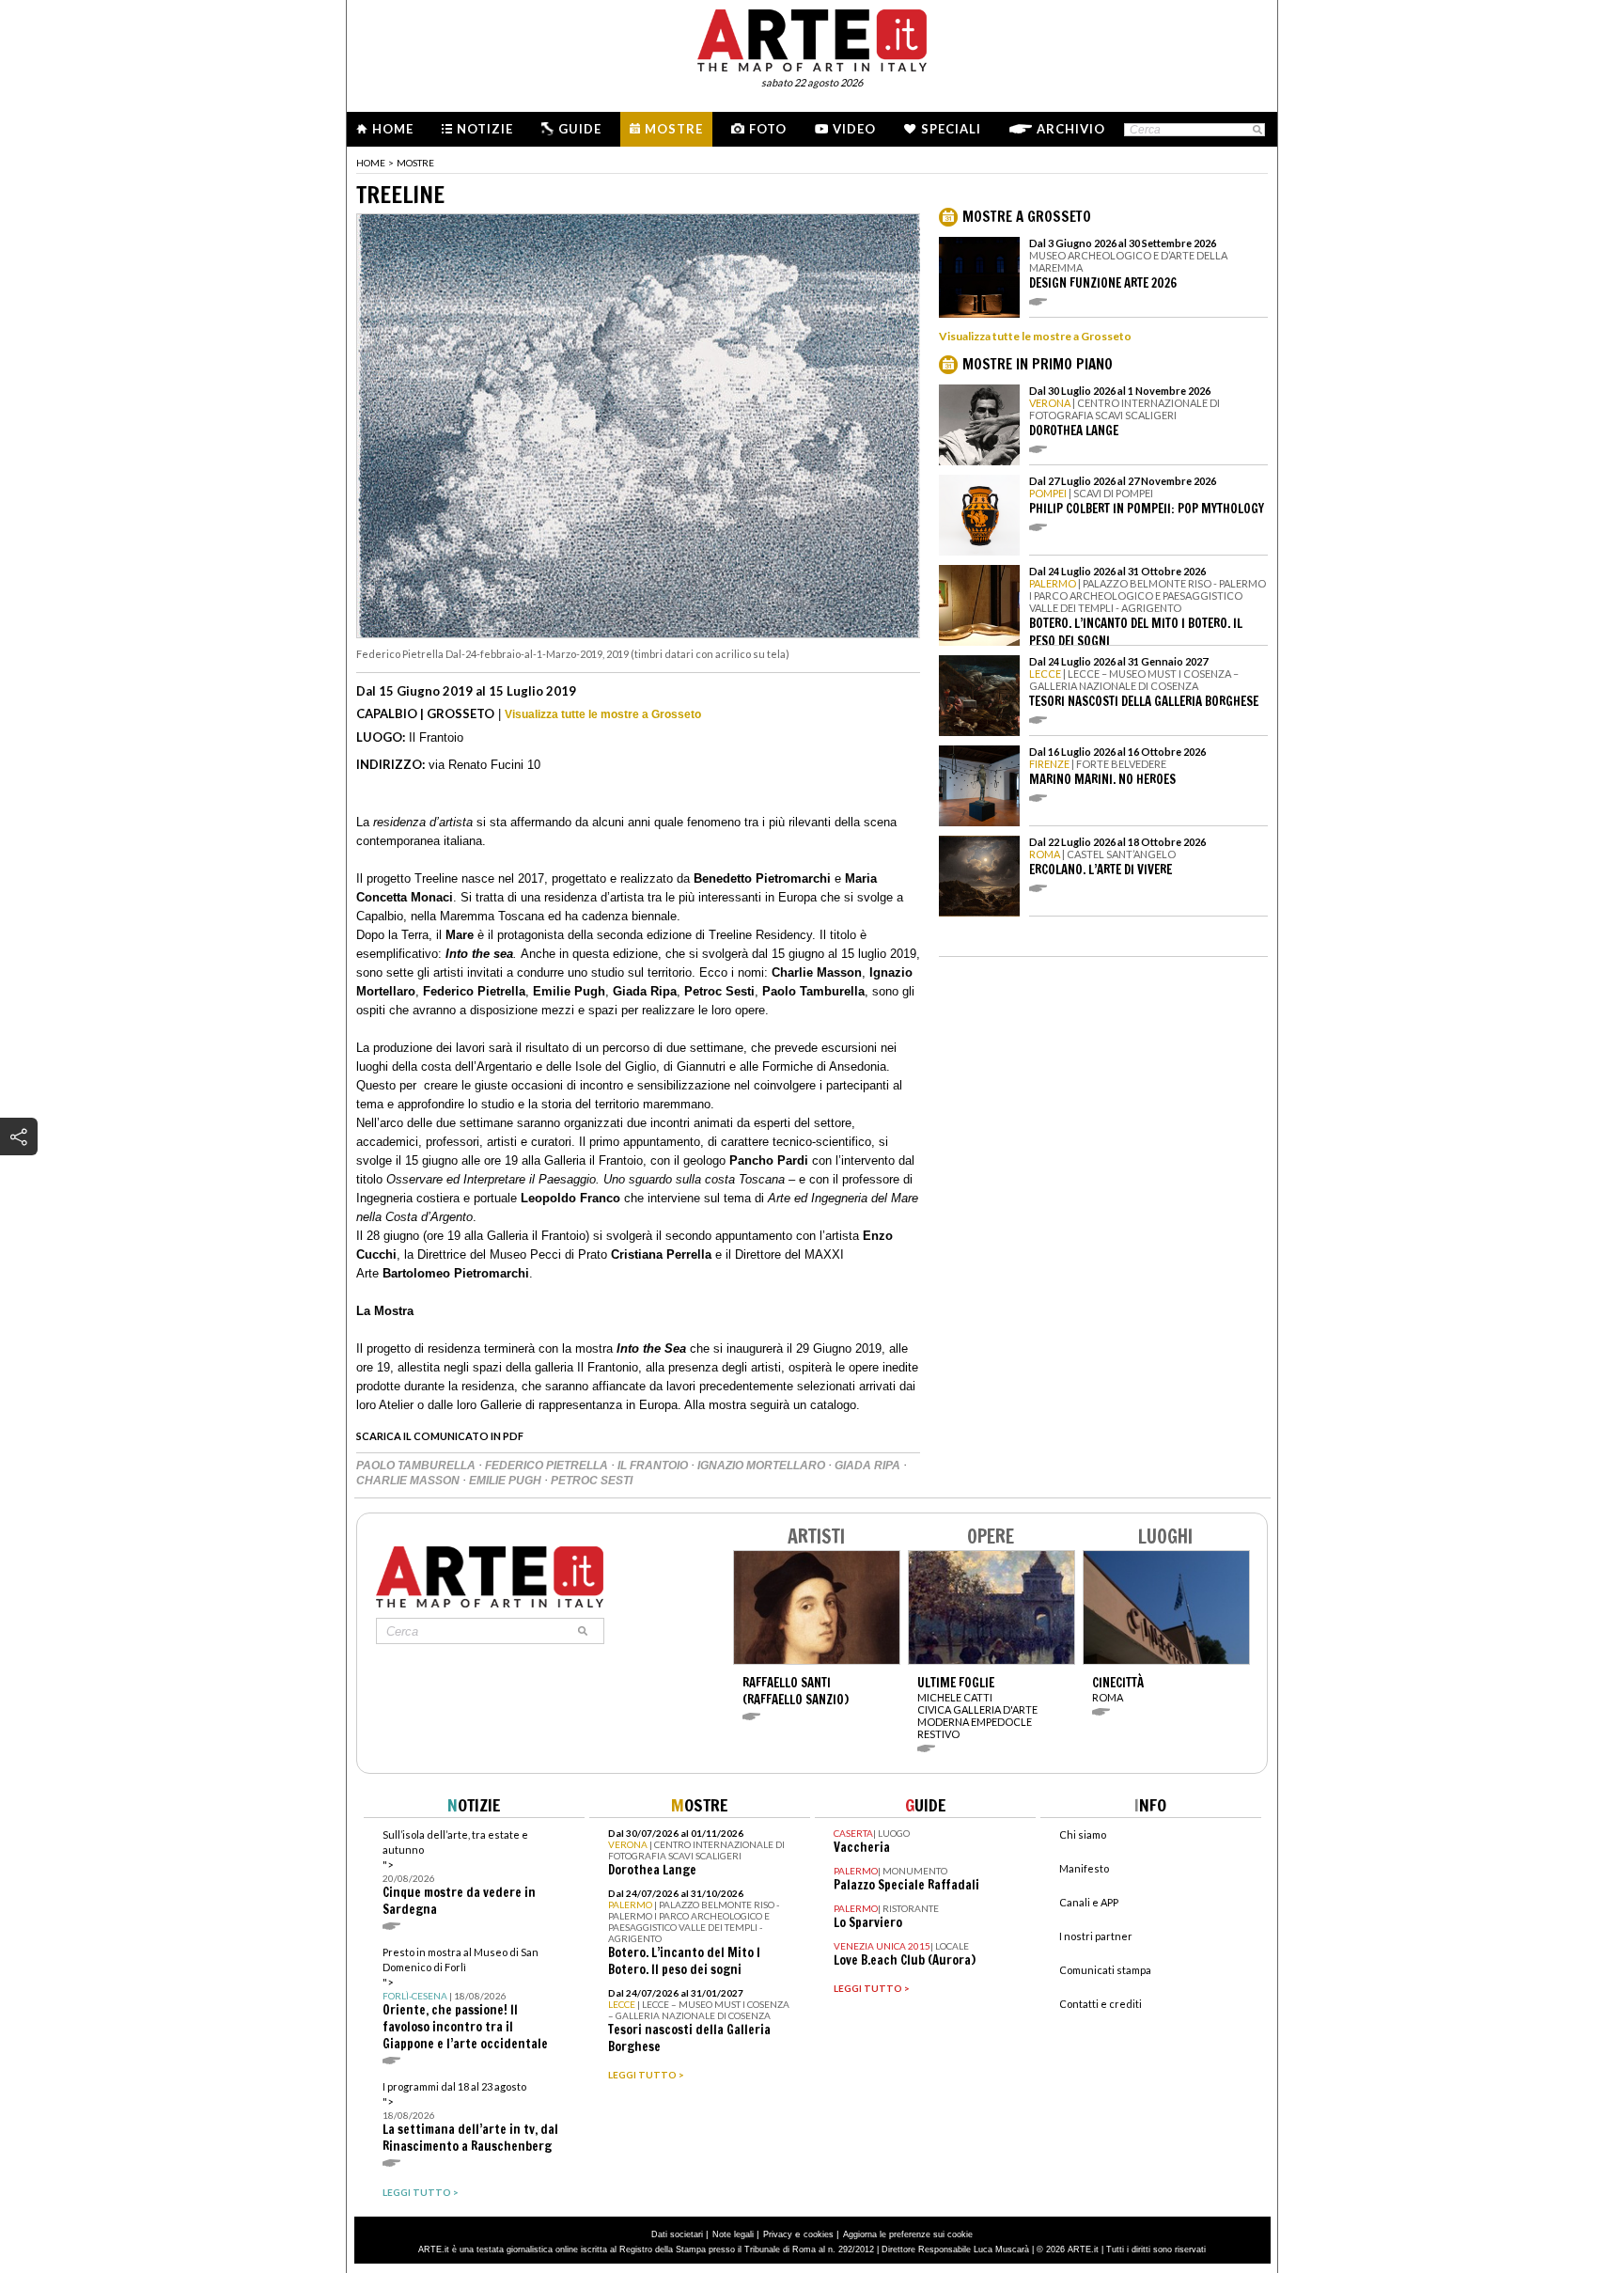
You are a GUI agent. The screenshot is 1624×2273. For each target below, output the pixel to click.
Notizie (485, 129)
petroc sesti (592, 1481)
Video (854, 129)
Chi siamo (1083, 1834)
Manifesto (1084, 1868)
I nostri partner (1096, 1936)
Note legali (733, 2234)
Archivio (1071, 129)
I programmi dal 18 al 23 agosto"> (470, 2117)
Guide (580, 129)
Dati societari (677, 2234)
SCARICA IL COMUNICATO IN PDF (440, 1436)
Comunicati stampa (1105, 1970)
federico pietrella (548, 1466)
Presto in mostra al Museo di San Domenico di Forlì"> (465, 1999)
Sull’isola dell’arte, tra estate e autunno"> (459, 1873)
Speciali (951, 129)
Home (393, 129)
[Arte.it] (812, 38)
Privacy (778, 2234)
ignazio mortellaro (763, 1466)
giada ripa (869, 1466)
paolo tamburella (417, 1466)
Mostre (674, 129)
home (371, 163)
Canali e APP (1089, 1902)
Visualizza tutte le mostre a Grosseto (603, 714)
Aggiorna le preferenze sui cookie (908, 2234)
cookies (819, 2234)
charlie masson (409, 1481)
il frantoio (654, 1466)
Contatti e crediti (1101, 2004)
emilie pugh (507, 1481)
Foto (768, 129)
